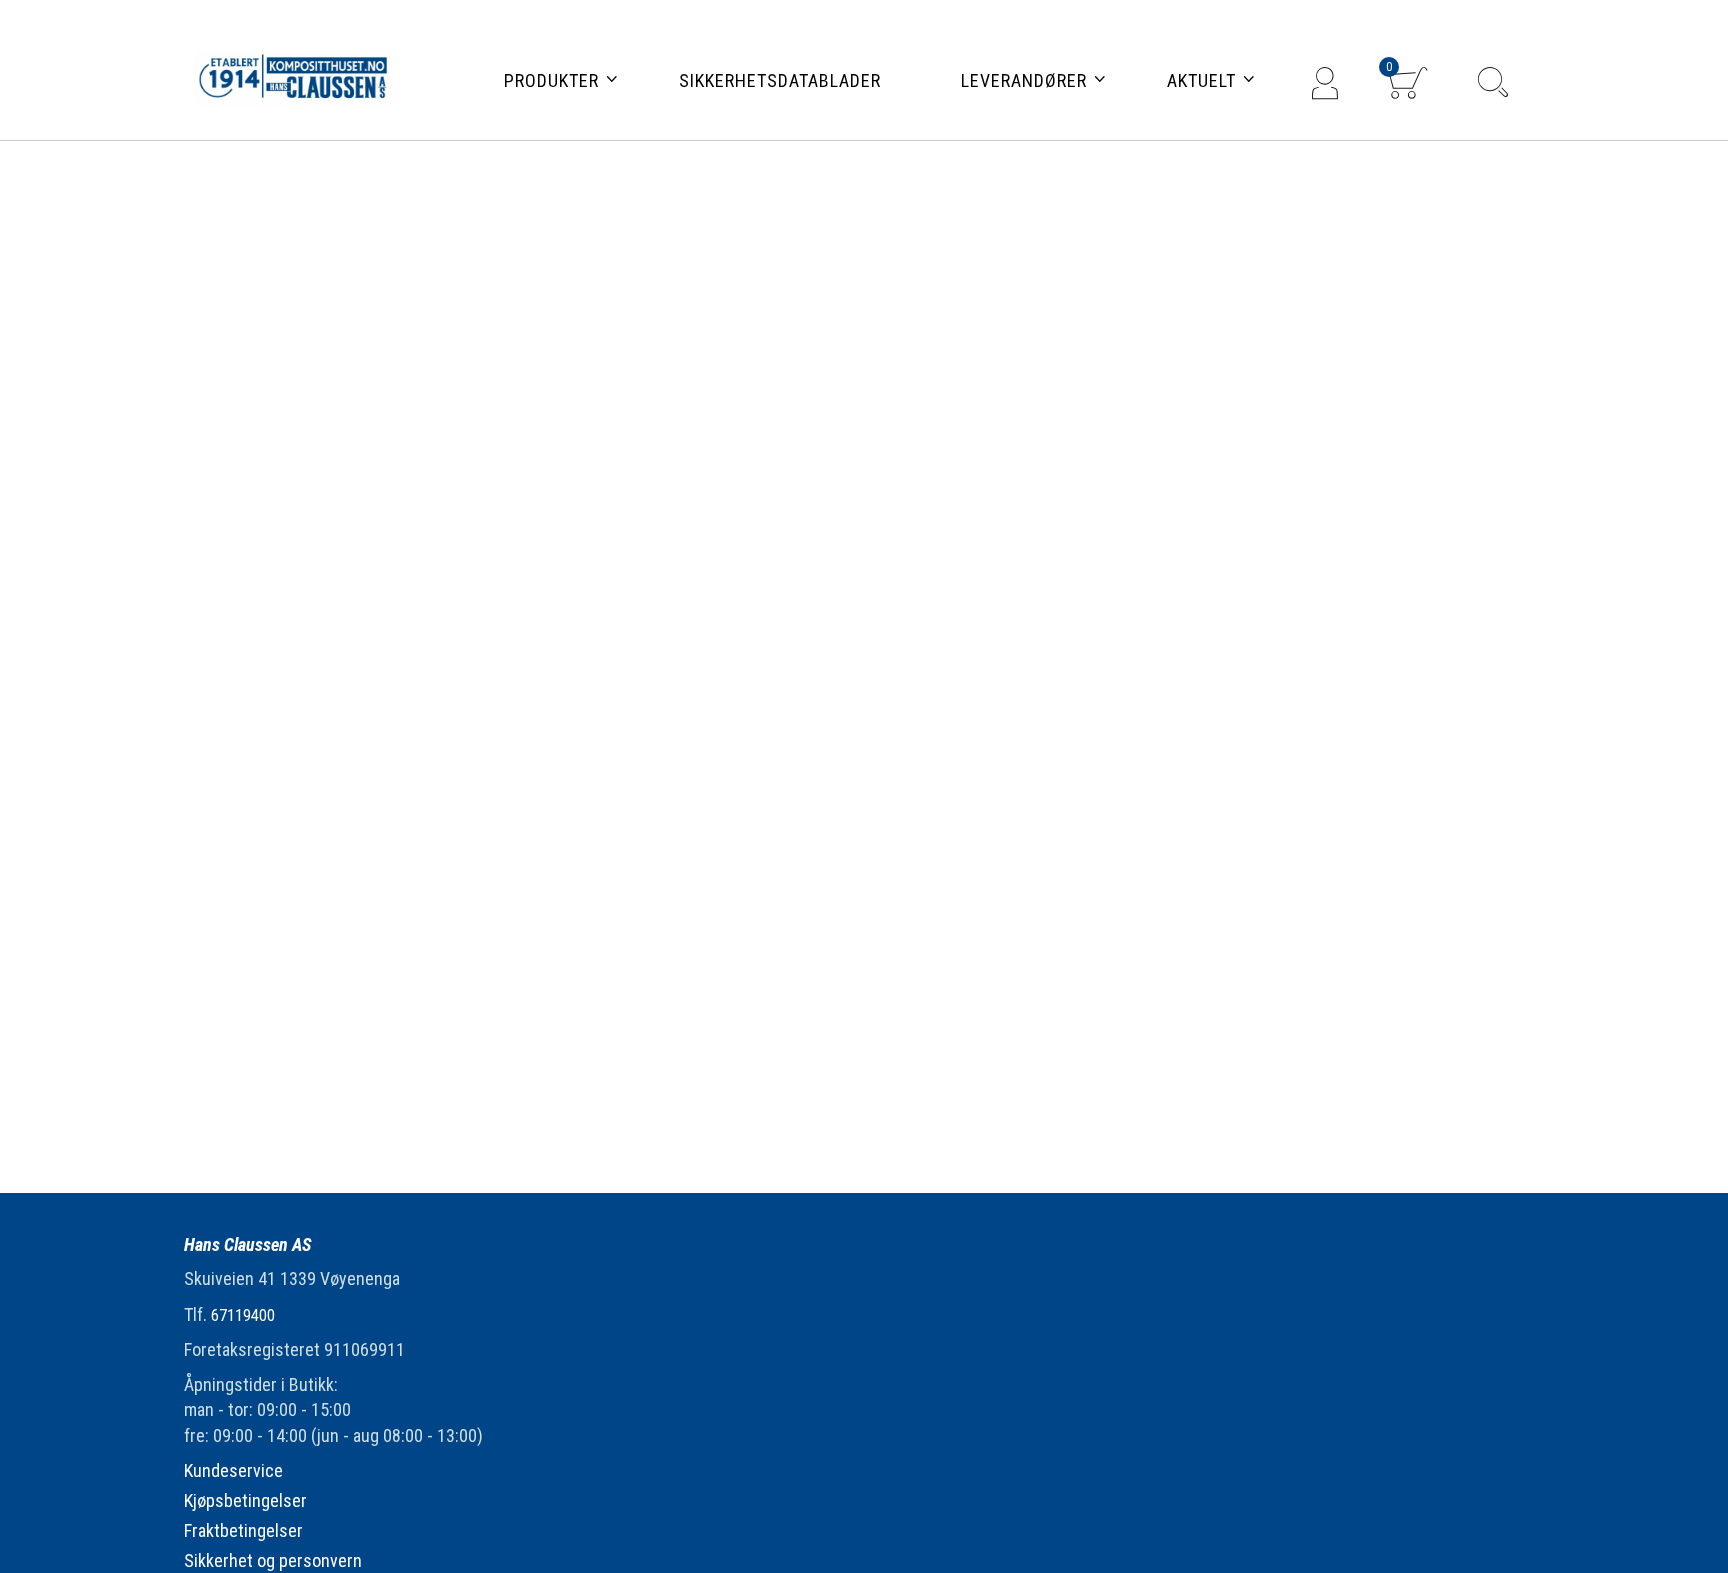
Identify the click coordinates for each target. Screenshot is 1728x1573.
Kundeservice (233, 1470)
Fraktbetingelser (243, 1530)
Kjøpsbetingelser (245, 1500)
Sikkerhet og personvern (273, 1560)
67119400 (243, 1315)
